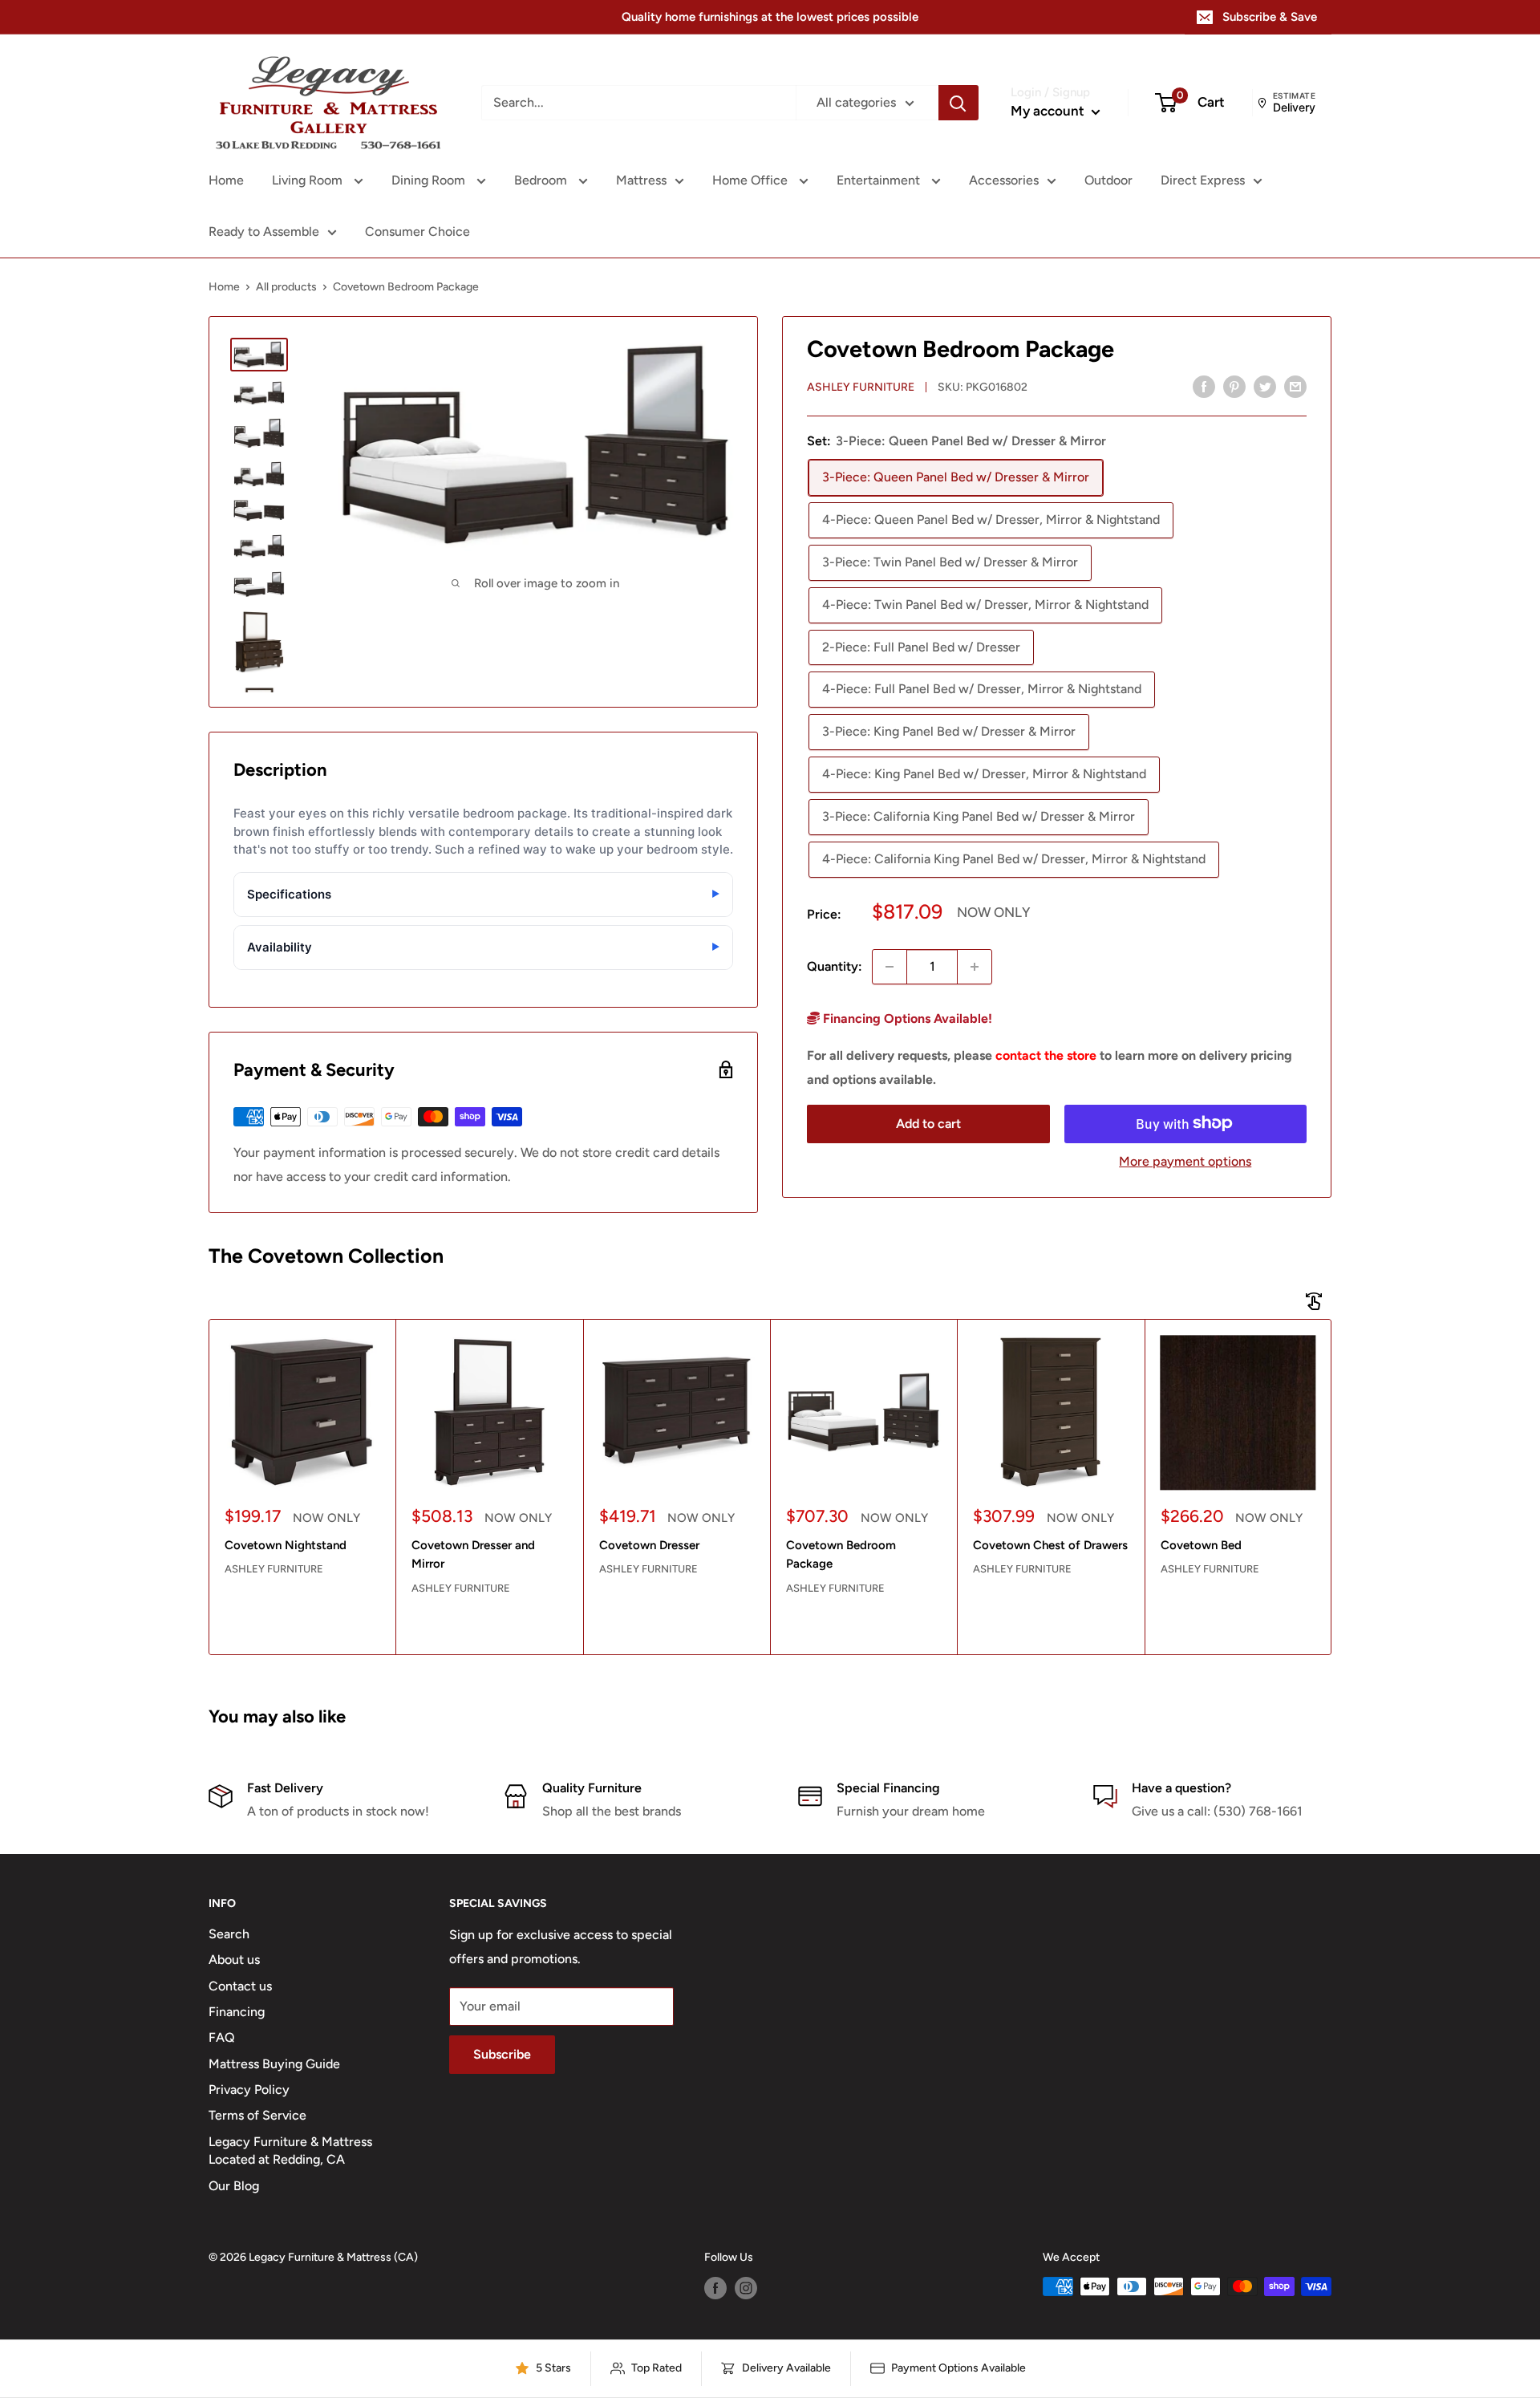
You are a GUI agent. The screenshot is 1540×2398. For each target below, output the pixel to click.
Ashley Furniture (861, 387)
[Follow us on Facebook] (715, 2288)
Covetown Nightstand (286, 1545)
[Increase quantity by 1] (975, 967)
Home (226, 180)
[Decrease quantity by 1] (890, 967)
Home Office (752, 180)
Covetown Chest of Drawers (1050, 1545)
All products (286, 287)
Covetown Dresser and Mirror (473, 1554)
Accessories (1004, 180)
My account (1049, 111)
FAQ (222, 2037)
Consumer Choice (417, 231)
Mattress (641, 180)
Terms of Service (257, 2115)
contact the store (1046, 1055)
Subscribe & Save (1270, 17)
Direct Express (1203, 180)
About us (234, 1960)
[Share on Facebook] (1204, 386)
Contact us (240, 1986)
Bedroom (542, 180)
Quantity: (835, 966)
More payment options (1185, 1160)
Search (229, 1934)
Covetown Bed (1201, 1545)
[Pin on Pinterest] (1234, 386)
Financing (237, 2012)
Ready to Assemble (264, 231)
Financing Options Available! (906, 1018)
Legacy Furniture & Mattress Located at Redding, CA (290, 2150)
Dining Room (430, 180)
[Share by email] (1295, 386)
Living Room (309, 180)
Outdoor (1108, 180)
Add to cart (928, 1123)
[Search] (958, 103)
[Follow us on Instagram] (746, 2288)
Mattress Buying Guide (274, 2064)
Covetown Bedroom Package (841, 1554)
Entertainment (880, 180)
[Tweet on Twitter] (1265, 386)
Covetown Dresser (649, 1545)
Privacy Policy (249, 2090)
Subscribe (502, 2054)
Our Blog (234, 2186)
